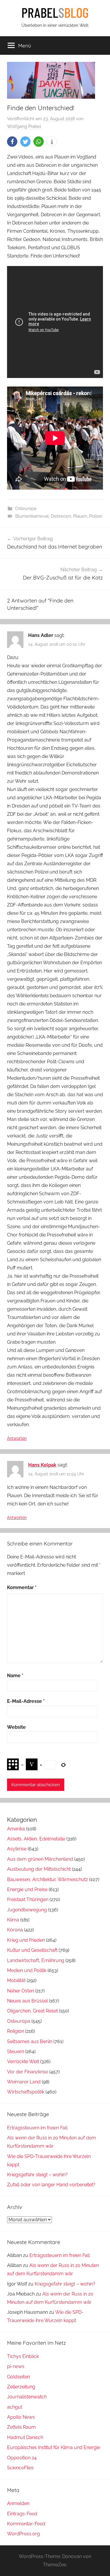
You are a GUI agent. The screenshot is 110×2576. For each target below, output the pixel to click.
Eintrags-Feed (22, 2514)
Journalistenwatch (27, 2397)
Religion (16, 2031)
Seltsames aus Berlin (30, 2041)
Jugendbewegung (27, 1910)
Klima (13, 1920)
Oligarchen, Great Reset (32, 2011)
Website (16, 1727)
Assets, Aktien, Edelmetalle (36, 1839)
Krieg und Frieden (26, 1940)
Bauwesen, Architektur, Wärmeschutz (48, 1879)
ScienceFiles (20, 2468)
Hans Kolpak (42, 1465)
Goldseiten (18, 2377)
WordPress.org (23, 2534)
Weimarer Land (24, 2082)
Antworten (17, 1438)
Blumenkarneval (32, 516)
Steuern (16, 2051)
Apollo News (21, 2417)
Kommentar (22, 1587)
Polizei (96, 516)
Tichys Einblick (23, 2356)
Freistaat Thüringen (28, 1899)
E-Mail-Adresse (26, 1701)
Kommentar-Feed (26, 2524)
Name (15, 1676)
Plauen (80, 516)
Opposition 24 (22, 2458)
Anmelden (18, 2503)
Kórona (15, 1930)
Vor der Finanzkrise (28, 2072)
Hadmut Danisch (25, 2437)
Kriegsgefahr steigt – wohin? (37, 2175)
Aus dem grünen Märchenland (40, 1859)
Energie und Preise (27, 1889)
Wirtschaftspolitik (26, 2092)
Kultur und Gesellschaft (32, 1950)
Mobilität (16, 1980)
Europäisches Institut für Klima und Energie (54, 2447)
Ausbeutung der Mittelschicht (39, 1869)
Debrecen (61, 516)
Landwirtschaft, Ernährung (36, 1960)
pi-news (16, 2366)
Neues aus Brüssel (27, 2001)
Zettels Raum (21, 2427)
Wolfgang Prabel (24, 126)
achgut (15, 2407)
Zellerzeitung (21, 2387)
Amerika (16, 1829)
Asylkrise (17, 1849)
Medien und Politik (27, 1970)
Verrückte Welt (23, 2061)
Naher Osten (21, 1991)
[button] (12, 142)
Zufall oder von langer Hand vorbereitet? (51, 2185)
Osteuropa (26, 508)
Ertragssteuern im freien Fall (37, 2128)
